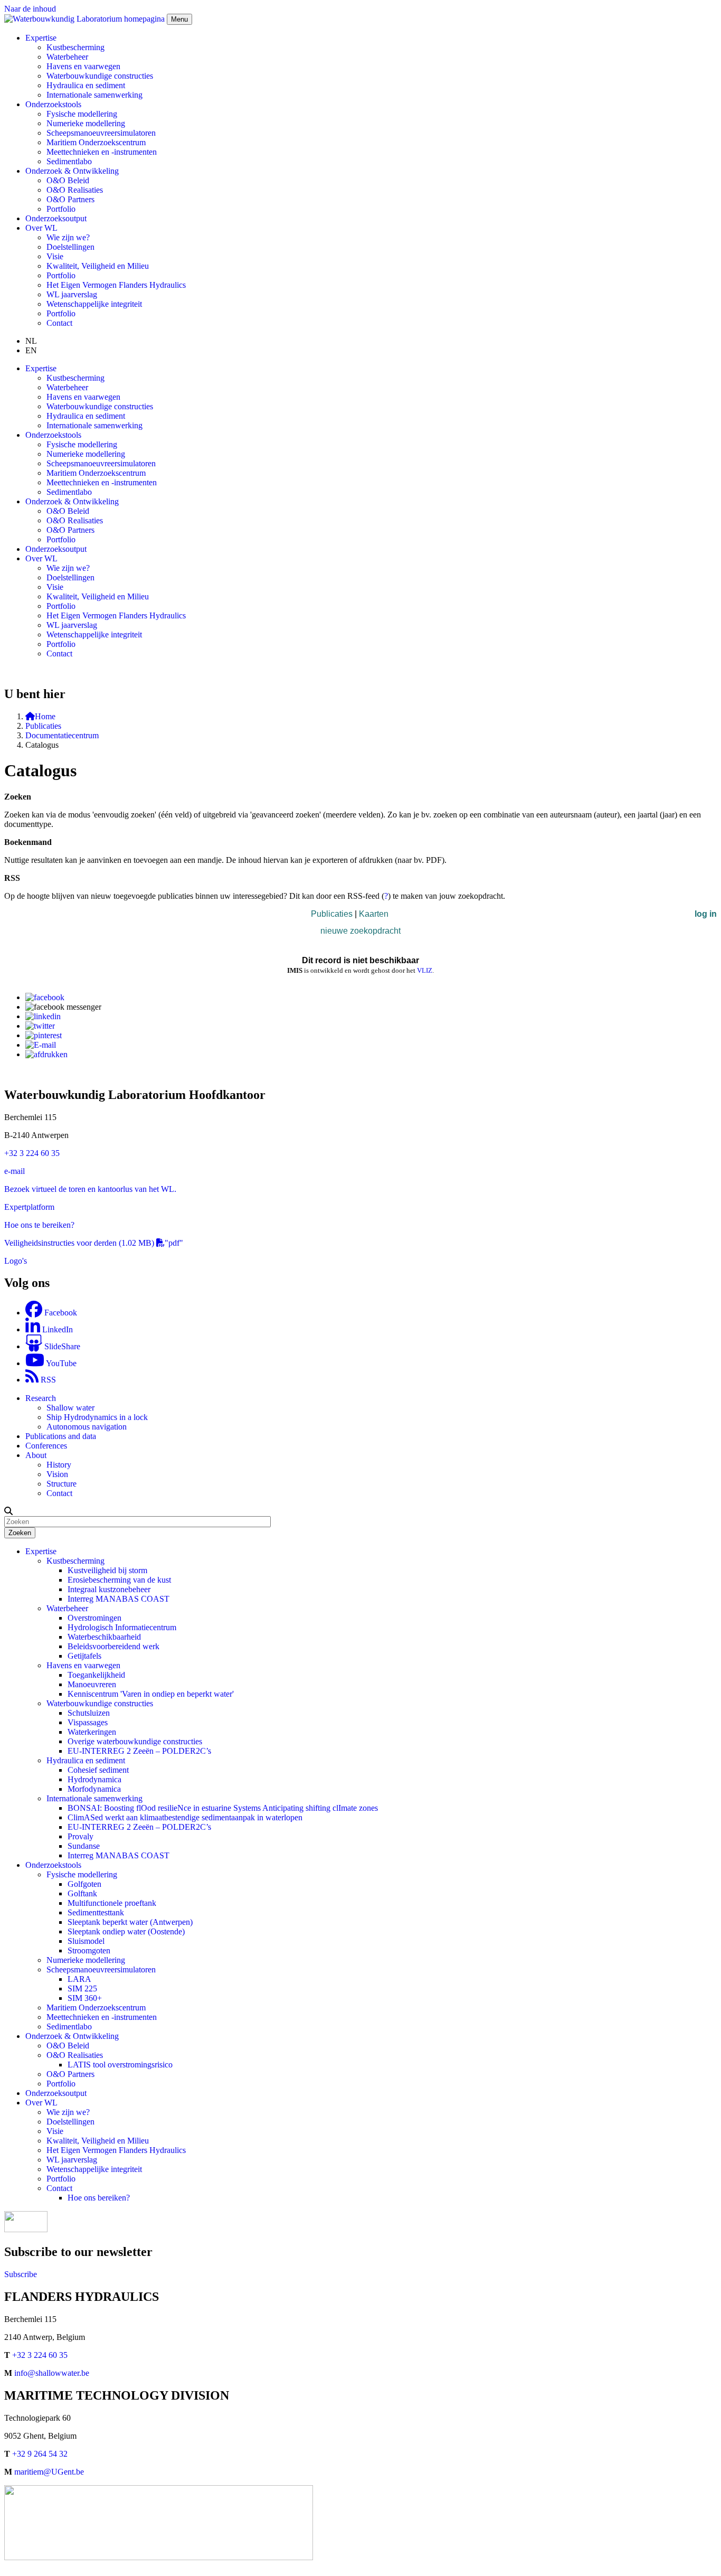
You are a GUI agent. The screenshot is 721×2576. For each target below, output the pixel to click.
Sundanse (84, 1846)
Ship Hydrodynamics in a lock (97, 1417)
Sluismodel (86, 1941)
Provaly (80, 1836)
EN (31, 350)
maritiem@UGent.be (49, 2472)
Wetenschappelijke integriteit (94, 304)
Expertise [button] (41, 38)
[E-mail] (41, 1045)
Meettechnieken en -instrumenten (102, 152)
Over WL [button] (41, 228)
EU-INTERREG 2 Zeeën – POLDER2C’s (139, 1751)
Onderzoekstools (53, 1865)
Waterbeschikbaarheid (104, 1637)
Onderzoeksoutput (56, 218)
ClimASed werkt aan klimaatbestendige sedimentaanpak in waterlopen (185, 1817)
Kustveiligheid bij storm (107, 1570)
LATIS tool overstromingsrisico (120, 2065)
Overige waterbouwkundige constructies (135, 1741)
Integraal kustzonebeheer (109, 1589)
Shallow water (70, 1408)
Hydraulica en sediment (86, 85)
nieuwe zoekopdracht (360, 931)
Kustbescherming (75, 47)
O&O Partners (70, 199)
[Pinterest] (44, 1035)
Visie (55, 256)
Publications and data (61, 1436)
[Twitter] (40, 1026)
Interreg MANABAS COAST (118, 1599)
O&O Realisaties (75, 190)
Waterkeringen (92, 1732)
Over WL (41, 2103)
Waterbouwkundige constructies (100, 76)
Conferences (46, 1446)
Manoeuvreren (92, 1684)
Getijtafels (84, 1656)
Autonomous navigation (87, 1427)
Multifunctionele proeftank (112, 1903)
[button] (8, 1511)
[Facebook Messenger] (63, 1007)
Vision (57, 1474)
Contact (59, 323)
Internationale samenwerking (94, 95)
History (59, 1465)
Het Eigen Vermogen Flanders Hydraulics (116, 285)
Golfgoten (84, 1884)
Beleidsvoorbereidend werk (113, 1646)
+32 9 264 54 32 (40, 2454)
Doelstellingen (70, 247)
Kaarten (374, 914)
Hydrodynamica (94, 1779)
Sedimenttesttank (96, 1912)
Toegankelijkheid (96, 1675)
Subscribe (21, 2274)
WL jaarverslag (72, 294)
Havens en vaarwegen (83, 66)
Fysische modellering (82, 114)
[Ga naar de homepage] (86, 19)
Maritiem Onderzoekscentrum (96, 142)
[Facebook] (45, 997)
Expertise (41, 1551)
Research (41, 1398)
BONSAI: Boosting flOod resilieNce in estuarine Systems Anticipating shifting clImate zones (223, 1808)
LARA (79, 1979)
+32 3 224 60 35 (32, 1153)
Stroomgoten (89, 1950)
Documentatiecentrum (62, 735)
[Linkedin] (43, 1016)
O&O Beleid (68, 180)
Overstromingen (94, 1618)
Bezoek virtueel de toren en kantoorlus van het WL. (90, 1189)
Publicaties (43, 726)
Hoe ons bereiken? (99, 2198)
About (36, 1455)
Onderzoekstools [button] (53, 104)
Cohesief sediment (98, 1770)
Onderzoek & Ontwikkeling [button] (72, 171)
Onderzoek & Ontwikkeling (72, 2036)
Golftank (82, 1893)
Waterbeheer (67, 57)
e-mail (15, 1171)
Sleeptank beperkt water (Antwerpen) (130, 1922)
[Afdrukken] (46, 1054)
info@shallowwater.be (52, 2373)
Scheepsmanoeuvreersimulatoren (101, 133)
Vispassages (88, 1722)
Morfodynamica (94, 1789)
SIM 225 (82, 1989)
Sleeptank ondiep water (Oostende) (126, 1931)
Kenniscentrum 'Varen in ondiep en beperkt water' (151, 1694)
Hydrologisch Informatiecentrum (122, 1627)
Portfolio (61, 209)
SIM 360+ (85, 1998)
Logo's (16, 1261)
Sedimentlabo (69, 161)
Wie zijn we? (68, 237)
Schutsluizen (89, 1713)
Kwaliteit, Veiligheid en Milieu (98, 266)
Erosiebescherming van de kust (119, 1580)
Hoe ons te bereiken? (39, 1225)
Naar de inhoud (30, 9)
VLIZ (425, 970)
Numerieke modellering (86, 123)
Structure (61, 1484)
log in (706, 914)
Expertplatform (29, 1207)
